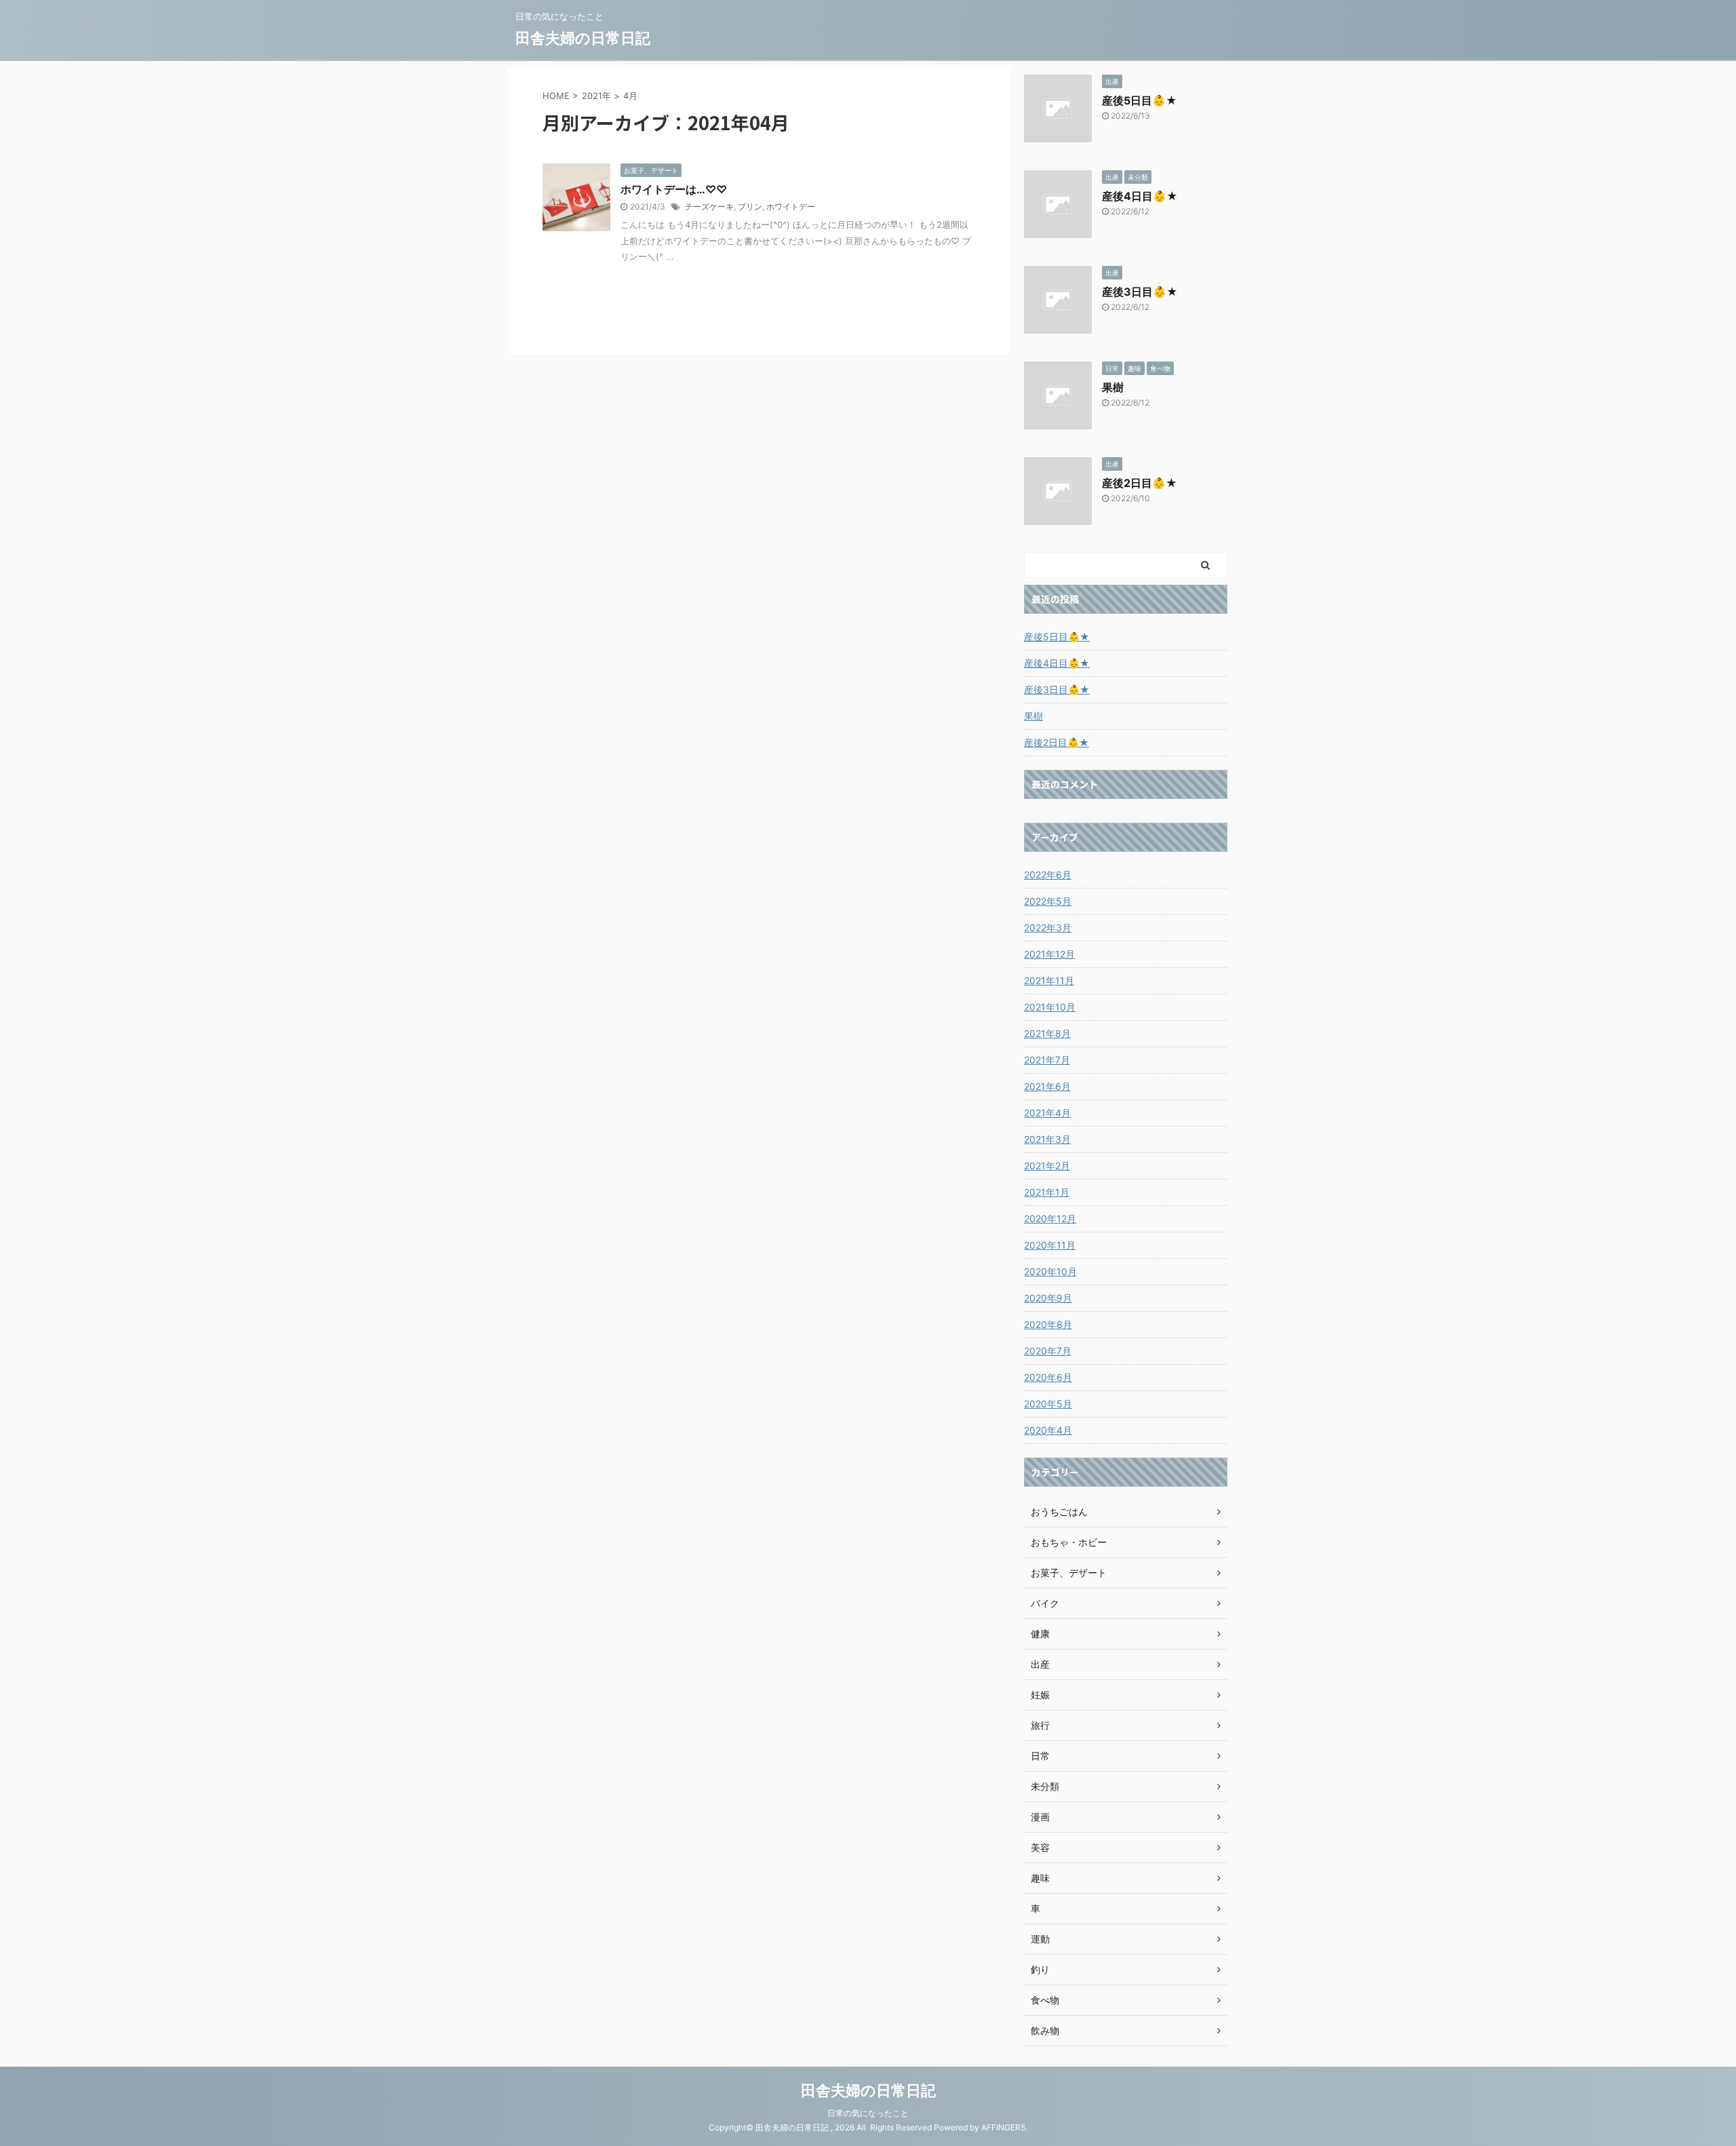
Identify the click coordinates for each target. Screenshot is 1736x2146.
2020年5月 (1048, 1404)
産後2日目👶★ (1140, 483)
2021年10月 (1050, 1007)
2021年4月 (1047, 1113)
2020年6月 (1048, 1377)
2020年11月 (1050, 1245)
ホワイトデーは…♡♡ (674, 189)
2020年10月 (1050, 1271)
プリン (750, 207)
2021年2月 (1047, 1166)
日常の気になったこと (868, 2113)
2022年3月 (1048, 928)
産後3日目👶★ (1140, 292)
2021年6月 (1047, 1086)
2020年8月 (1048, 1324)
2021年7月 (1047, 1060)
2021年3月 (1047, 1139)
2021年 (596, 96)
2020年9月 (1048, 1298)
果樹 (1113, 387)
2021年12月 (1049, 954)
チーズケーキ (709, 207)
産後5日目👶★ (1140, 100)
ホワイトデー (791, 207)
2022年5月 (1048, 901)
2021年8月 (1047, 1033)
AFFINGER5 (1003, 2127)
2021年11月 (1049, 980)
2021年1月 (1047, 1192)
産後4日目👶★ (1140, 196)
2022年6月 (1048, 875)
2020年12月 (1050, 1218)
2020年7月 (1048, 1351)
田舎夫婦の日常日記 (583, 38)
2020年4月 (1048, 1430)
